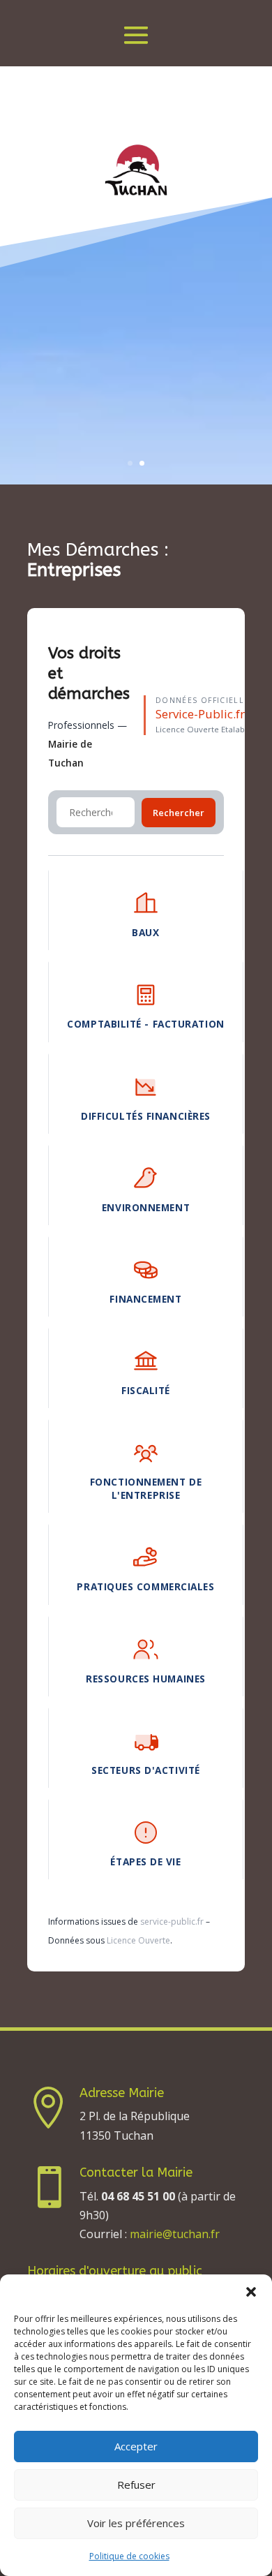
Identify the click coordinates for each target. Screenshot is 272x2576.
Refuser (136, 2485)
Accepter (136, 2446)
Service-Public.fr (200, 714)
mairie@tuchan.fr (175, 2234)
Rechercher (179, 813)
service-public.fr (172, 1922)
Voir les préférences (136, 2523)
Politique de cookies (129, 2556)
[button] (251, 2292)
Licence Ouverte (138, 1940)
